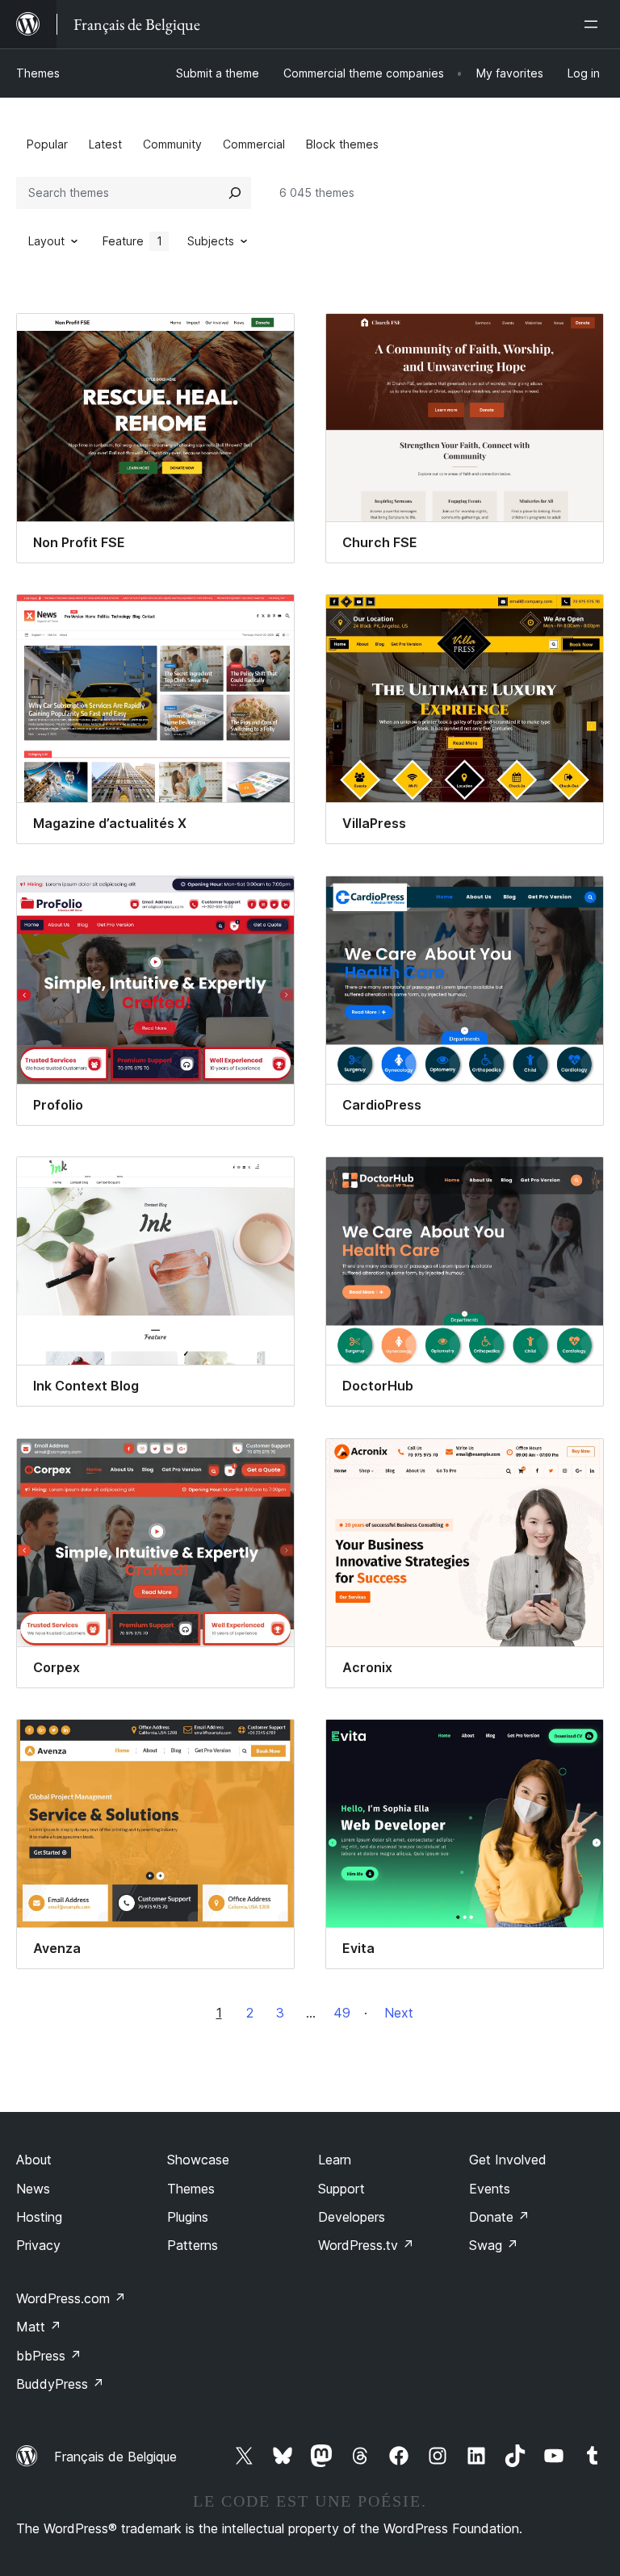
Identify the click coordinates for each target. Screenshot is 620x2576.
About (34, 2160)
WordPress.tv (366, 2245)
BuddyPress (60, 2384)
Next (399, 2013)
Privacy (38, 2245)
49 (342, 2013)
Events (490, 2189)
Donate (499, 2217)
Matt (39, 2327)
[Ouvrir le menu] (594, 24)
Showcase (198, 2160)
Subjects (211, 241)
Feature (132, 241)
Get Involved (508, 2160)
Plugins (188, 2217)
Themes (38, 73)
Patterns (193, 2245)
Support (341, 2189)
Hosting (39, 2217)
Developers (352, 2217)
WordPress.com (71, 2298)
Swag (494, 2245)
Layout (46, 241)
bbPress (49, 2356)
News (33, 2189)
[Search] (235, 193)
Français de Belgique (115, 2457)
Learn (335, 2160)
